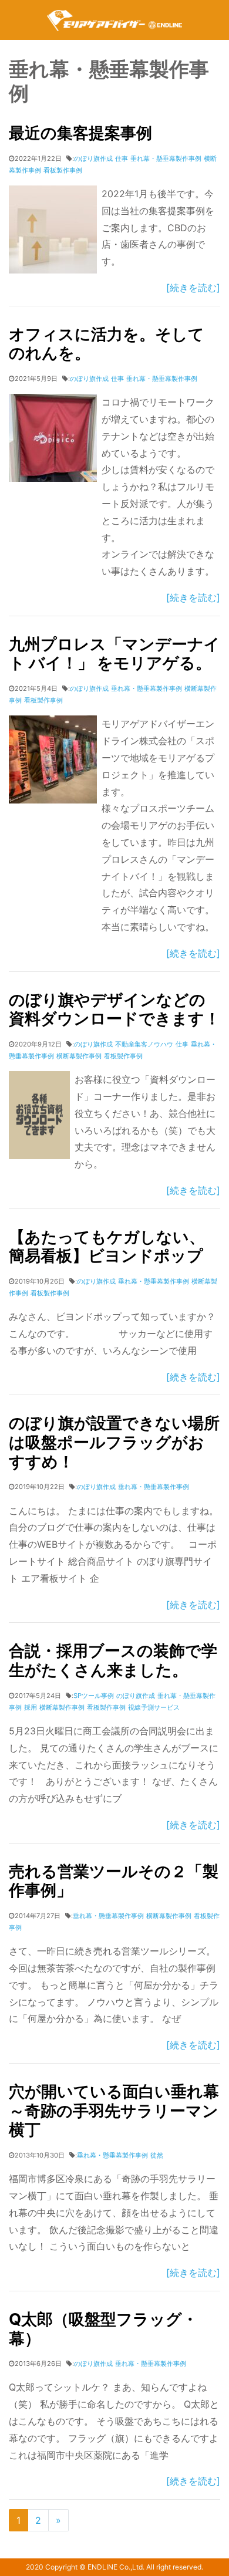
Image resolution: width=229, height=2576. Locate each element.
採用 (31, 1707)
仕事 (122, 158)
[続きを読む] (193, 288)
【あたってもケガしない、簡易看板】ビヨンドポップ (107, 1247)
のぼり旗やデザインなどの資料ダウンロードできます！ (114, 1010)
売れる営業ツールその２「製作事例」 (114, 1881)
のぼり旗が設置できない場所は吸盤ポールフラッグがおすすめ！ (114, 1442)
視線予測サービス (154, 1707)
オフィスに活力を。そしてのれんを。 (107, 344)
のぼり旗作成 (93, 158)
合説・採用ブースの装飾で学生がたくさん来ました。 (113, 1660)
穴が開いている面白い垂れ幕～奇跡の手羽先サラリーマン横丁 (114, 2111)
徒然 (157, 2155)
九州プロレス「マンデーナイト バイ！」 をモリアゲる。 (114, 654)
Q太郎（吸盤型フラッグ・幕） (103, 2329)
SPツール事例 (94, 1696)
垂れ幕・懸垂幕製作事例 (166, 158)
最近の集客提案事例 (80, 133)
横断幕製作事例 (79, 1056)
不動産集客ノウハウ (144, 1044)
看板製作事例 (63, 170)
